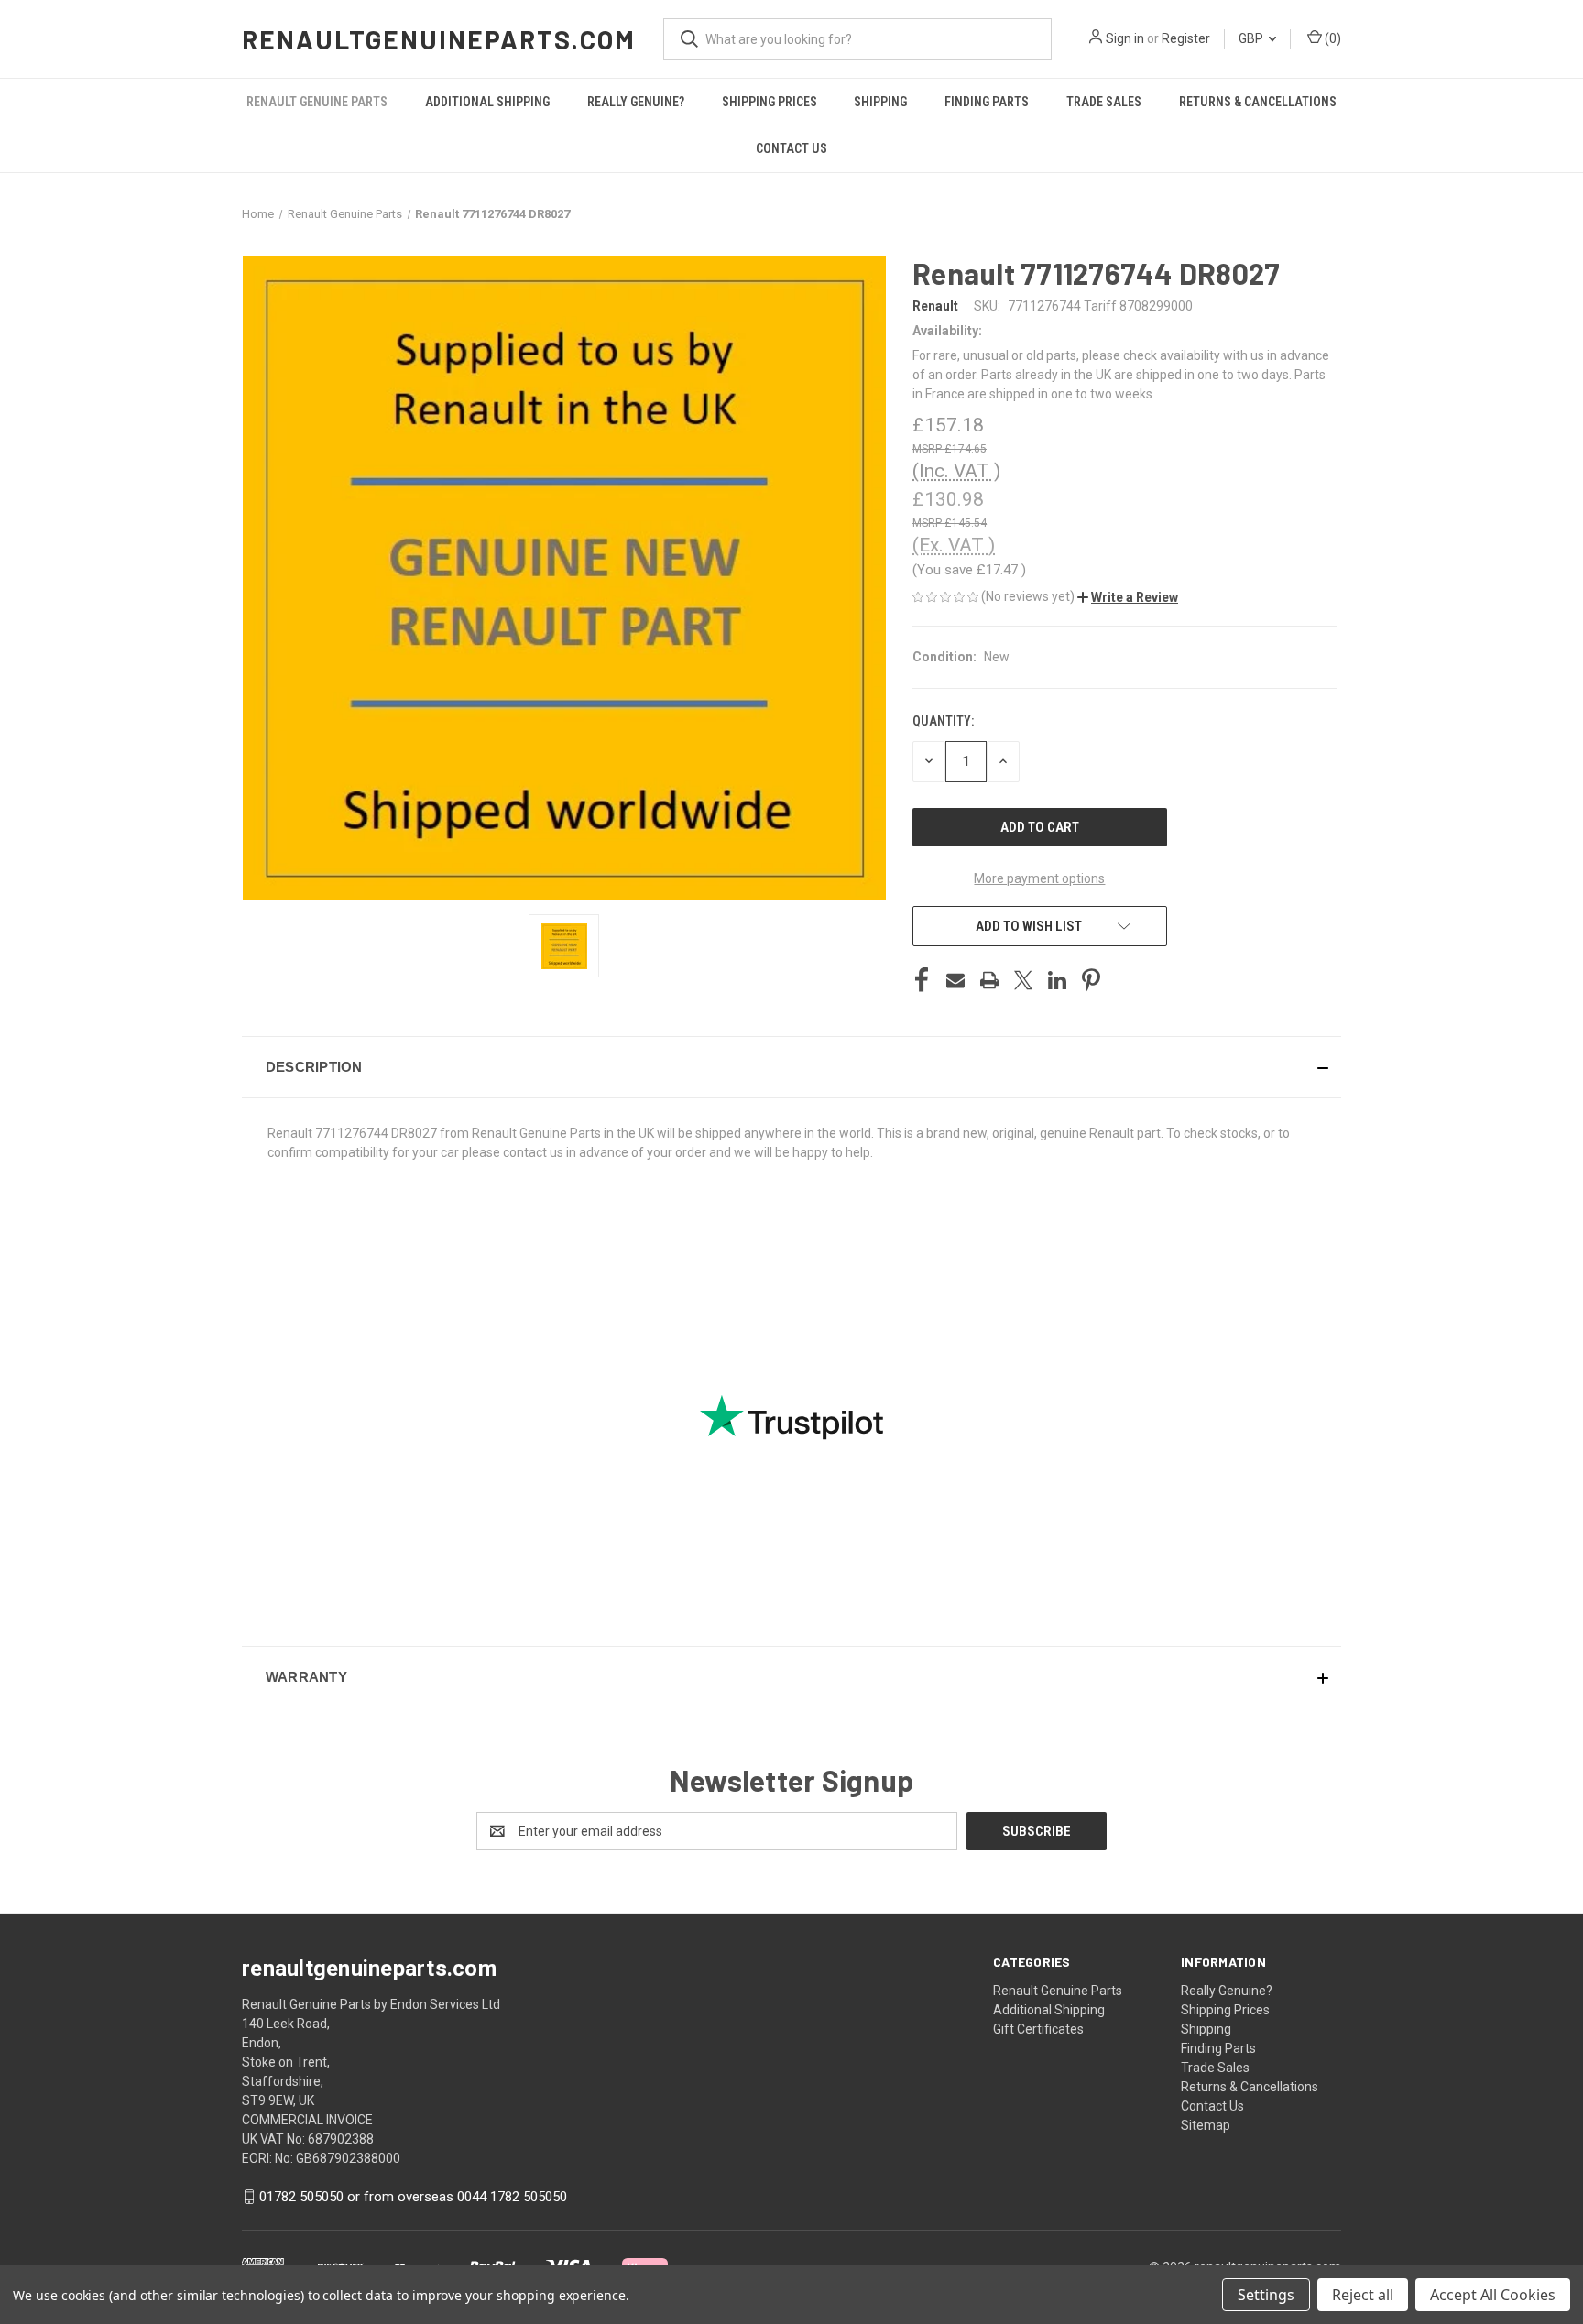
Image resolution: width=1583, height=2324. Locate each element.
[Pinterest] (1091, 980)
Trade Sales (1104, 102)
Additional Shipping (487, 102)
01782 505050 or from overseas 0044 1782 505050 (413, 2197)
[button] (1128, 597)
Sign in (1125, 38)
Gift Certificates (1038, 2029)
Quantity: (943, 721)
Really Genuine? (636, 102)
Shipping (880, 102)
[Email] (955, 980)
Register (1186, 38)
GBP (1252, 38)
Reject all (1363, 2295)
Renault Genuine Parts (317, 102)
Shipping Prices (770, 102)
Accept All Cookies (1493, 2295)
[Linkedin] (1057, 980)
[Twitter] (1023, 980)
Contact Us (791, 148)
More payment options (1039, 878)
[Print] (989, 980)
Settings (1266, 2295)
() (1332, 38)
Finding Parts (987, 102)
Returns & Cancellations (1258, 102)
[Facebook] (922, 980)
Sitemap (1206, 2125)
